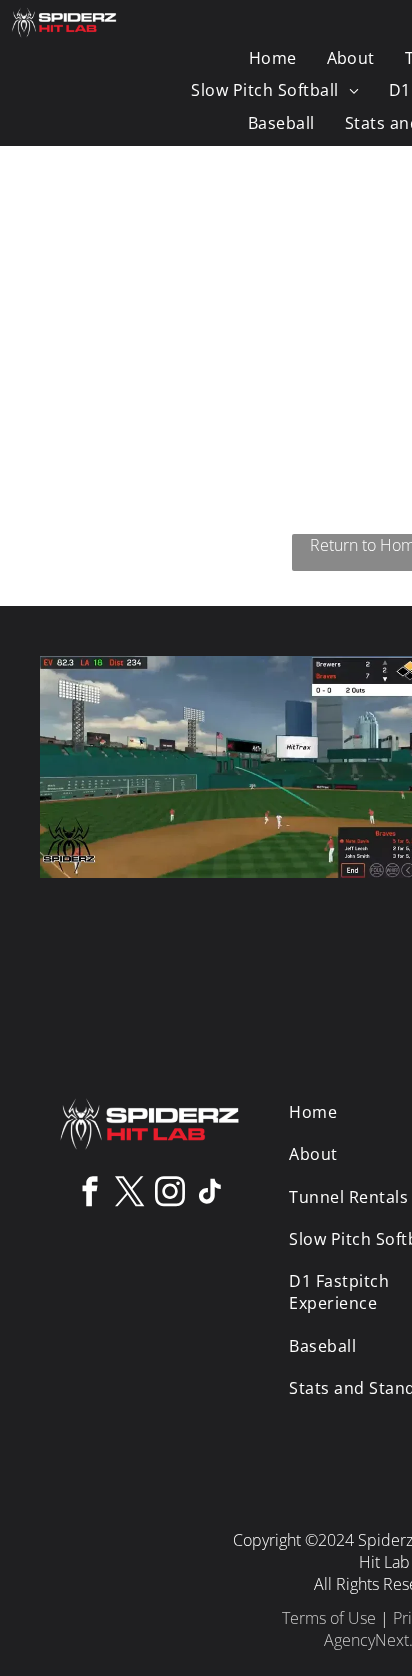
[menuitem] (273, 58)
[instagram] (170, 1194)
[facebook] (90, 1194)
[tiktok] (210, 1194)
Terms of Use (329, 1618)
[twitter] (130, 1194)
